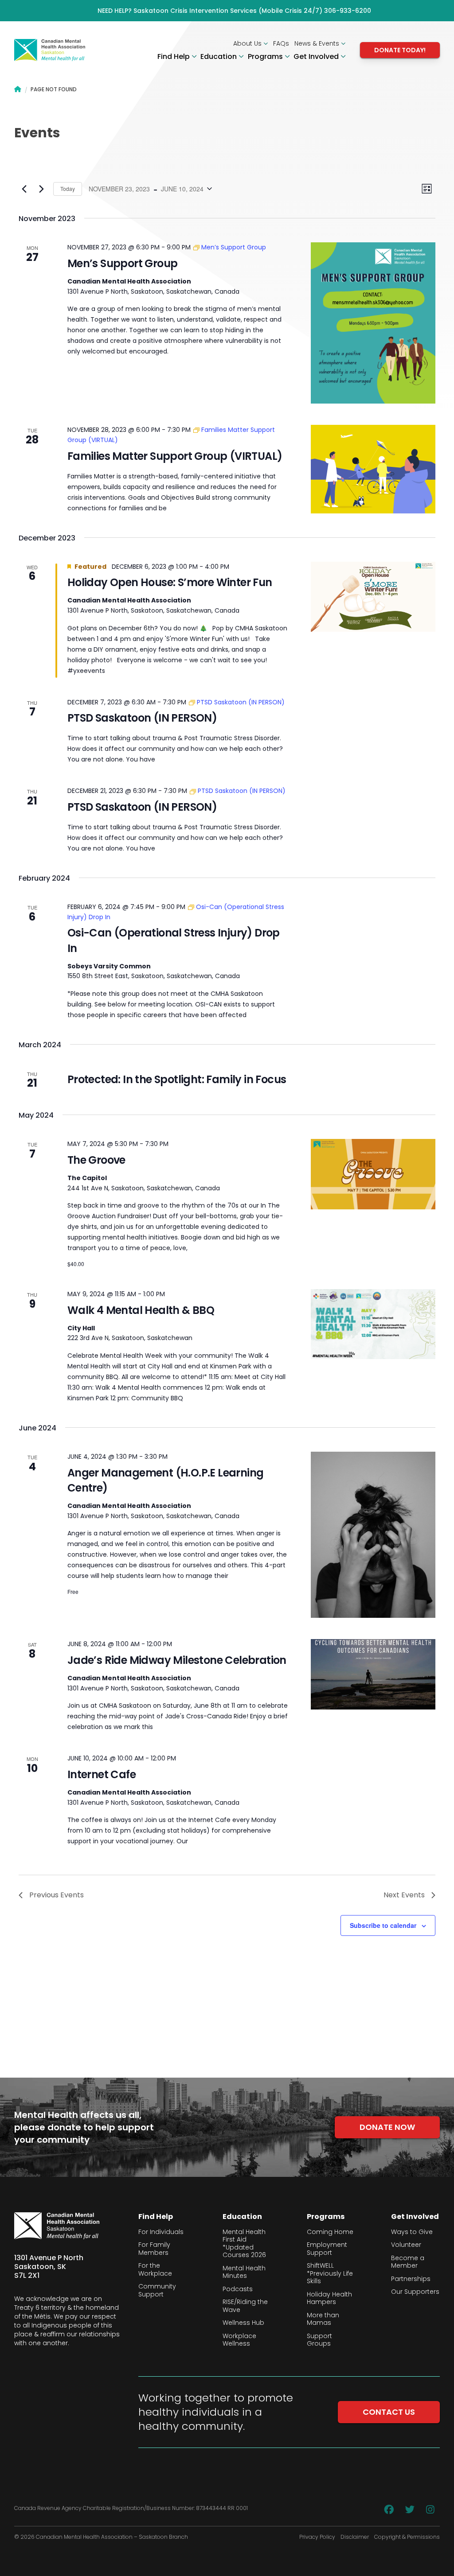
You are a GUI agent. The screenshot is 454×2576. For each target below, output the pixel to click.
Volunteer (406, 2245)
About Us (248, 43)
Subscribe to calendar (383, 1925)
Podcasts (238, 2289)
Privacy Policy (317, 2537)
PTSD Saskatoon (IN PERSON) (142, 718)
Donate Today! (400, 50)
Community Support (157, 2290)
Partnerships (411, 2279)
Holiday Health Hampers (329, 2298)
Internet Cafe (102, 1774)
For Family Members (154, 2249)
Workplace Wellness (239, 2340)
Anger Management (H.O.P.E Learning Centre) (166, 1480)
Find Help (174, 57)
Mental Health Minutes (244, 2272)
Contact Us (389, 2412)
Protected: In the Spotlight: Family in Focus (177, 1079)
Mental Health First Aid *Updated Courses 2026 (244, 2244)
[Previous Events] (24, 189)
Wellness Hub (243, 2323)
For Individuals (161, 2232)
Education (219, 57)
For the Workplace (155, 2270)
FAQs (281, 43)
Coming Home (330, 2232)
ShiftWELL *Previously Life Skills (330, 2274)
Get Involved (317, 57)
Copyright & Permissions (407, 2537)
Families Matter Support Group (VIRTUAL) (175, 456)
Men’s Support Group (123, 263)
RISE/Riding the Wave (245, 2306)
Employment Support (327, 2249)
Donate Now (387, 2127)
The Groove (96, 1160)
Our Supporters (415, 2292)
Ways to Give (412, 2232)
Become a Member (408, 2262)
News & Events (318, 43)
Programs (266, 57)
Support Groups (319, 2340)
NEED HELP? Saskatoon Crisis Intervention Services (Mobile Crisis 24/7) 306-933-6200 (234, 11)
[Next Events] (41, 189)
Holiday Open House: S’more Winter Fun (170, 582)
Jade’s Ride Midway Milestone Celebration (177, 1660)
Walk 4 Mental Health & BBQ (141, 1310)
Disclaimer (355, 2537)
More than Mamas (323, 2319)
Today (68, 188)
